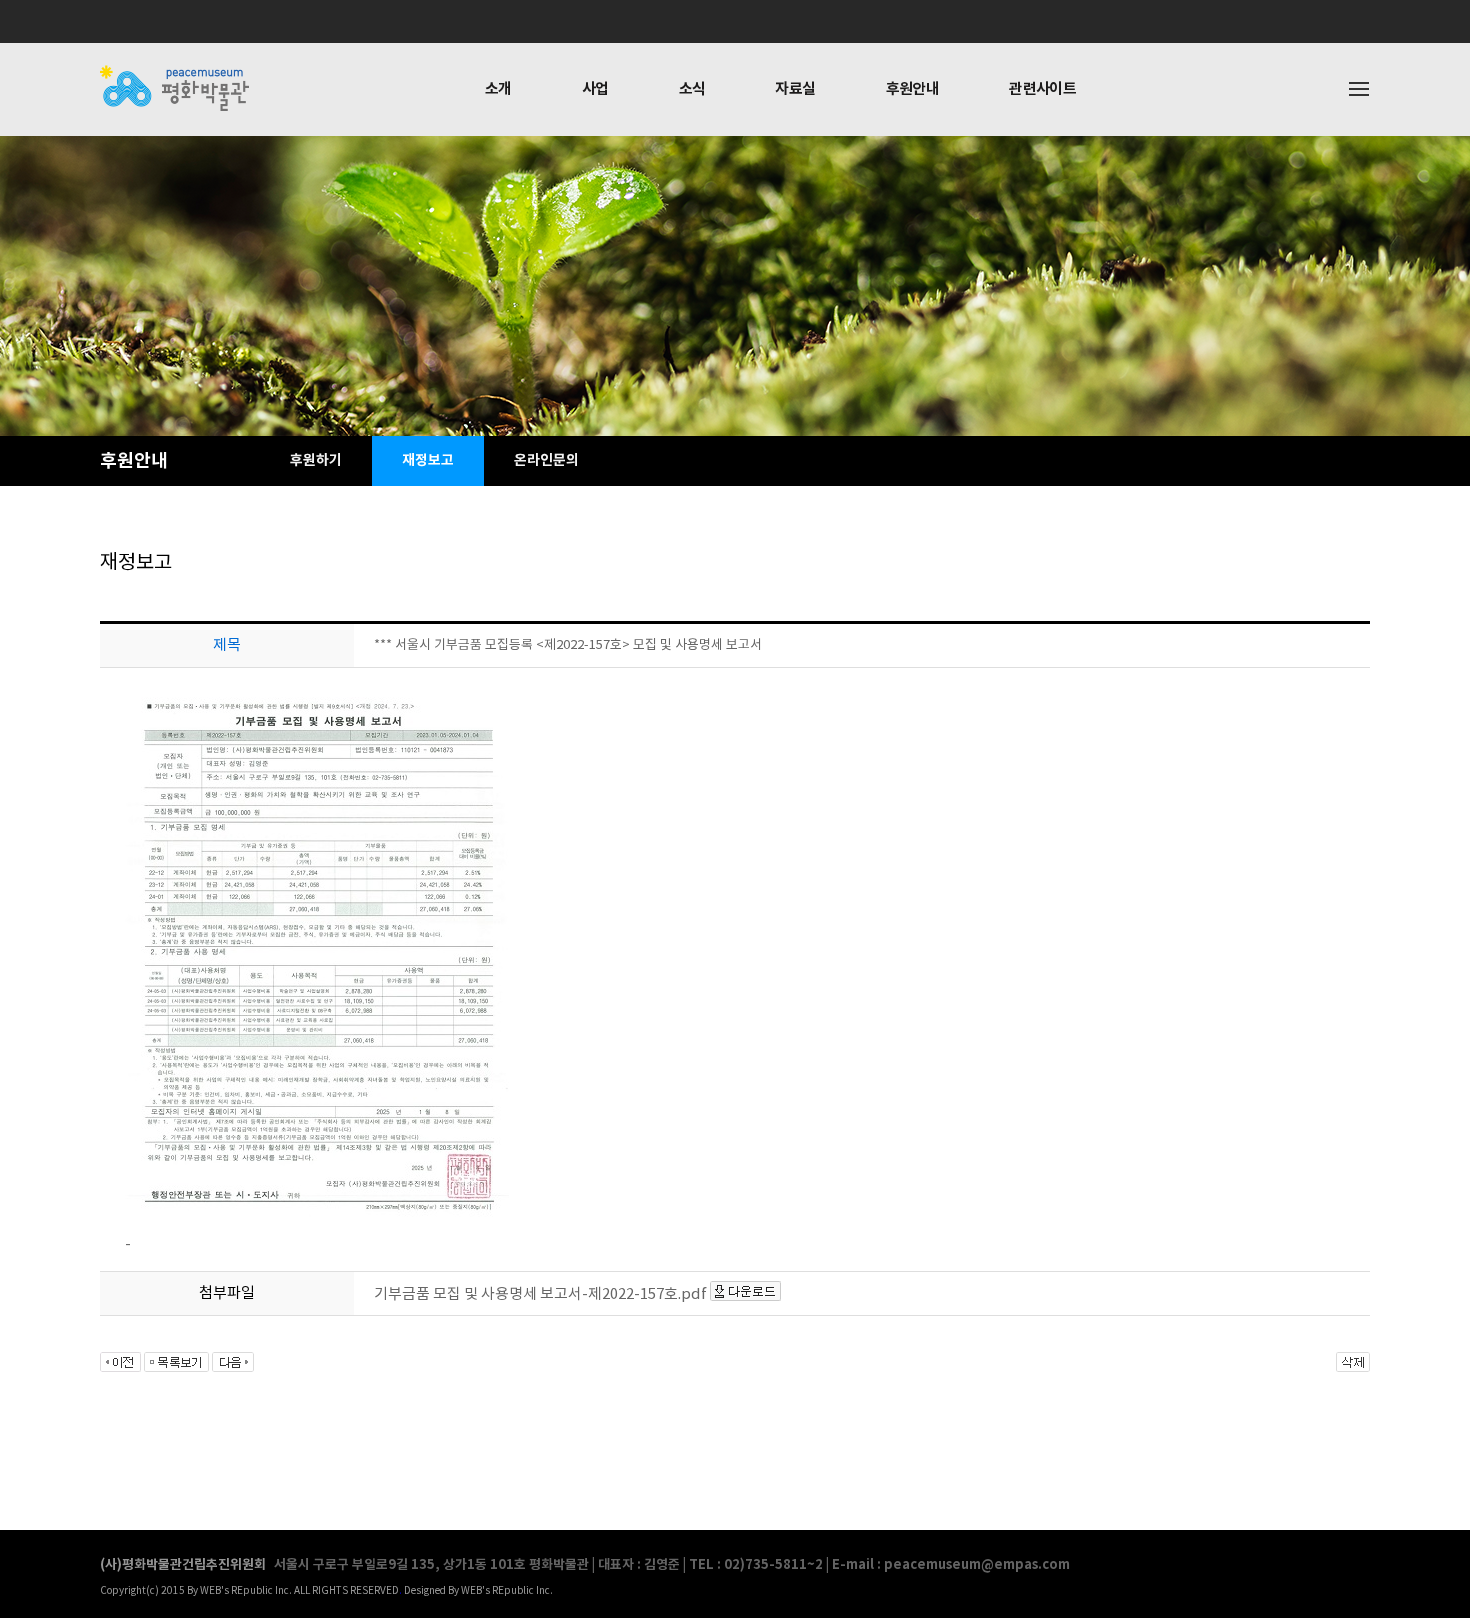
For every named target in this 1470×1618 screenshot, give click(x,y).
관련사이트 (1042, 89)
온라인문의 (546, 460)
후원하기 (316, 460)
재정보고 (428, 460)
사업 (595, 89)
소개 (498, 89)
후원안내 (913, 89)
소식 (692, 89)
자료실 (795, 89)
